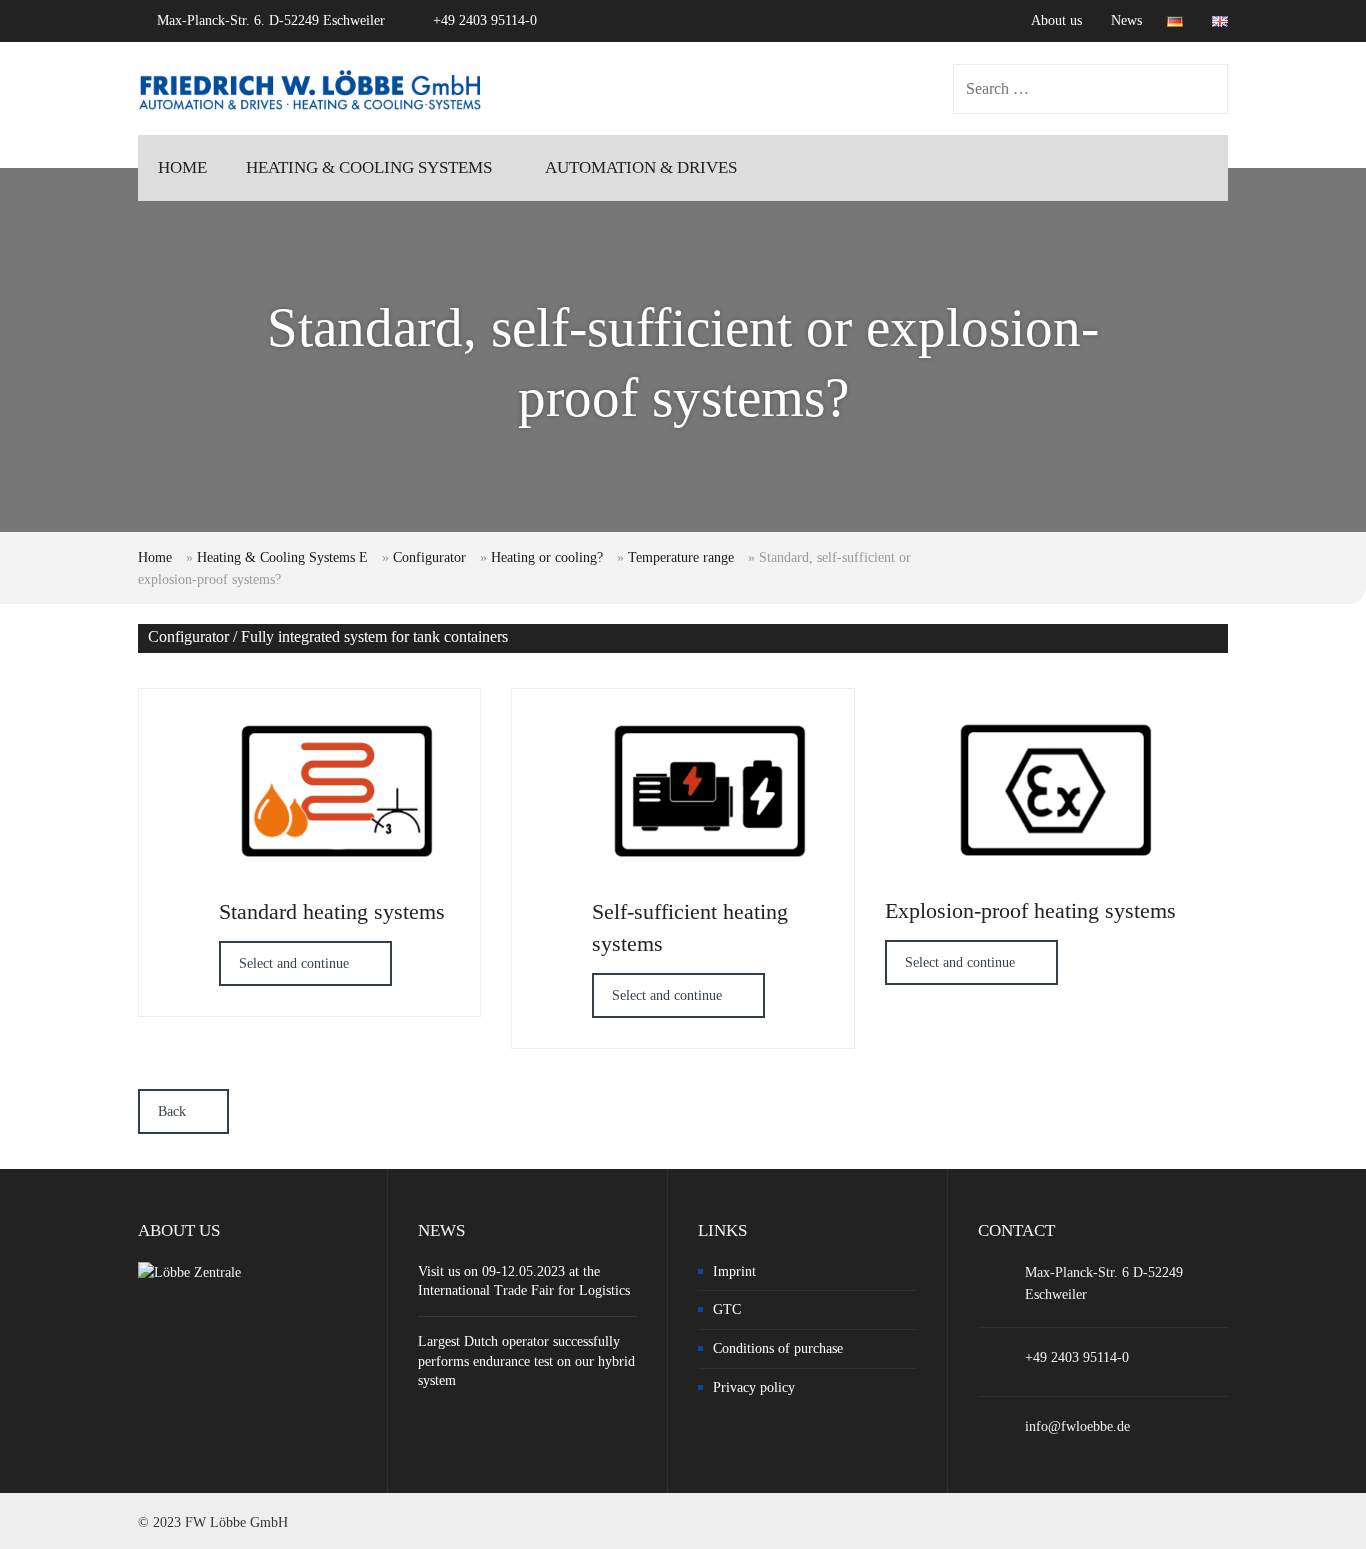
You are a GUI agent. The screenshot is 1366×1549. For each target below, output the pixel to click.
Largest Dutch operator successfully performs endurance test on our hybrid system (526, 1361)
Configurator (429, 557)
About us (1056, 20)
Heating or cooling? (547, 557)
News (1126, 20)
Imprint (734, 1271)
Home (155, 557)
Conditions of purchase (778, 1348)
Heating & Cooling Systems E (282, 557)
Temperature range (681, 557)
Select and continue (294, 963)
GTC (727, 1309)
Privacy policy (754, 1387)
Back (172, 1111)
